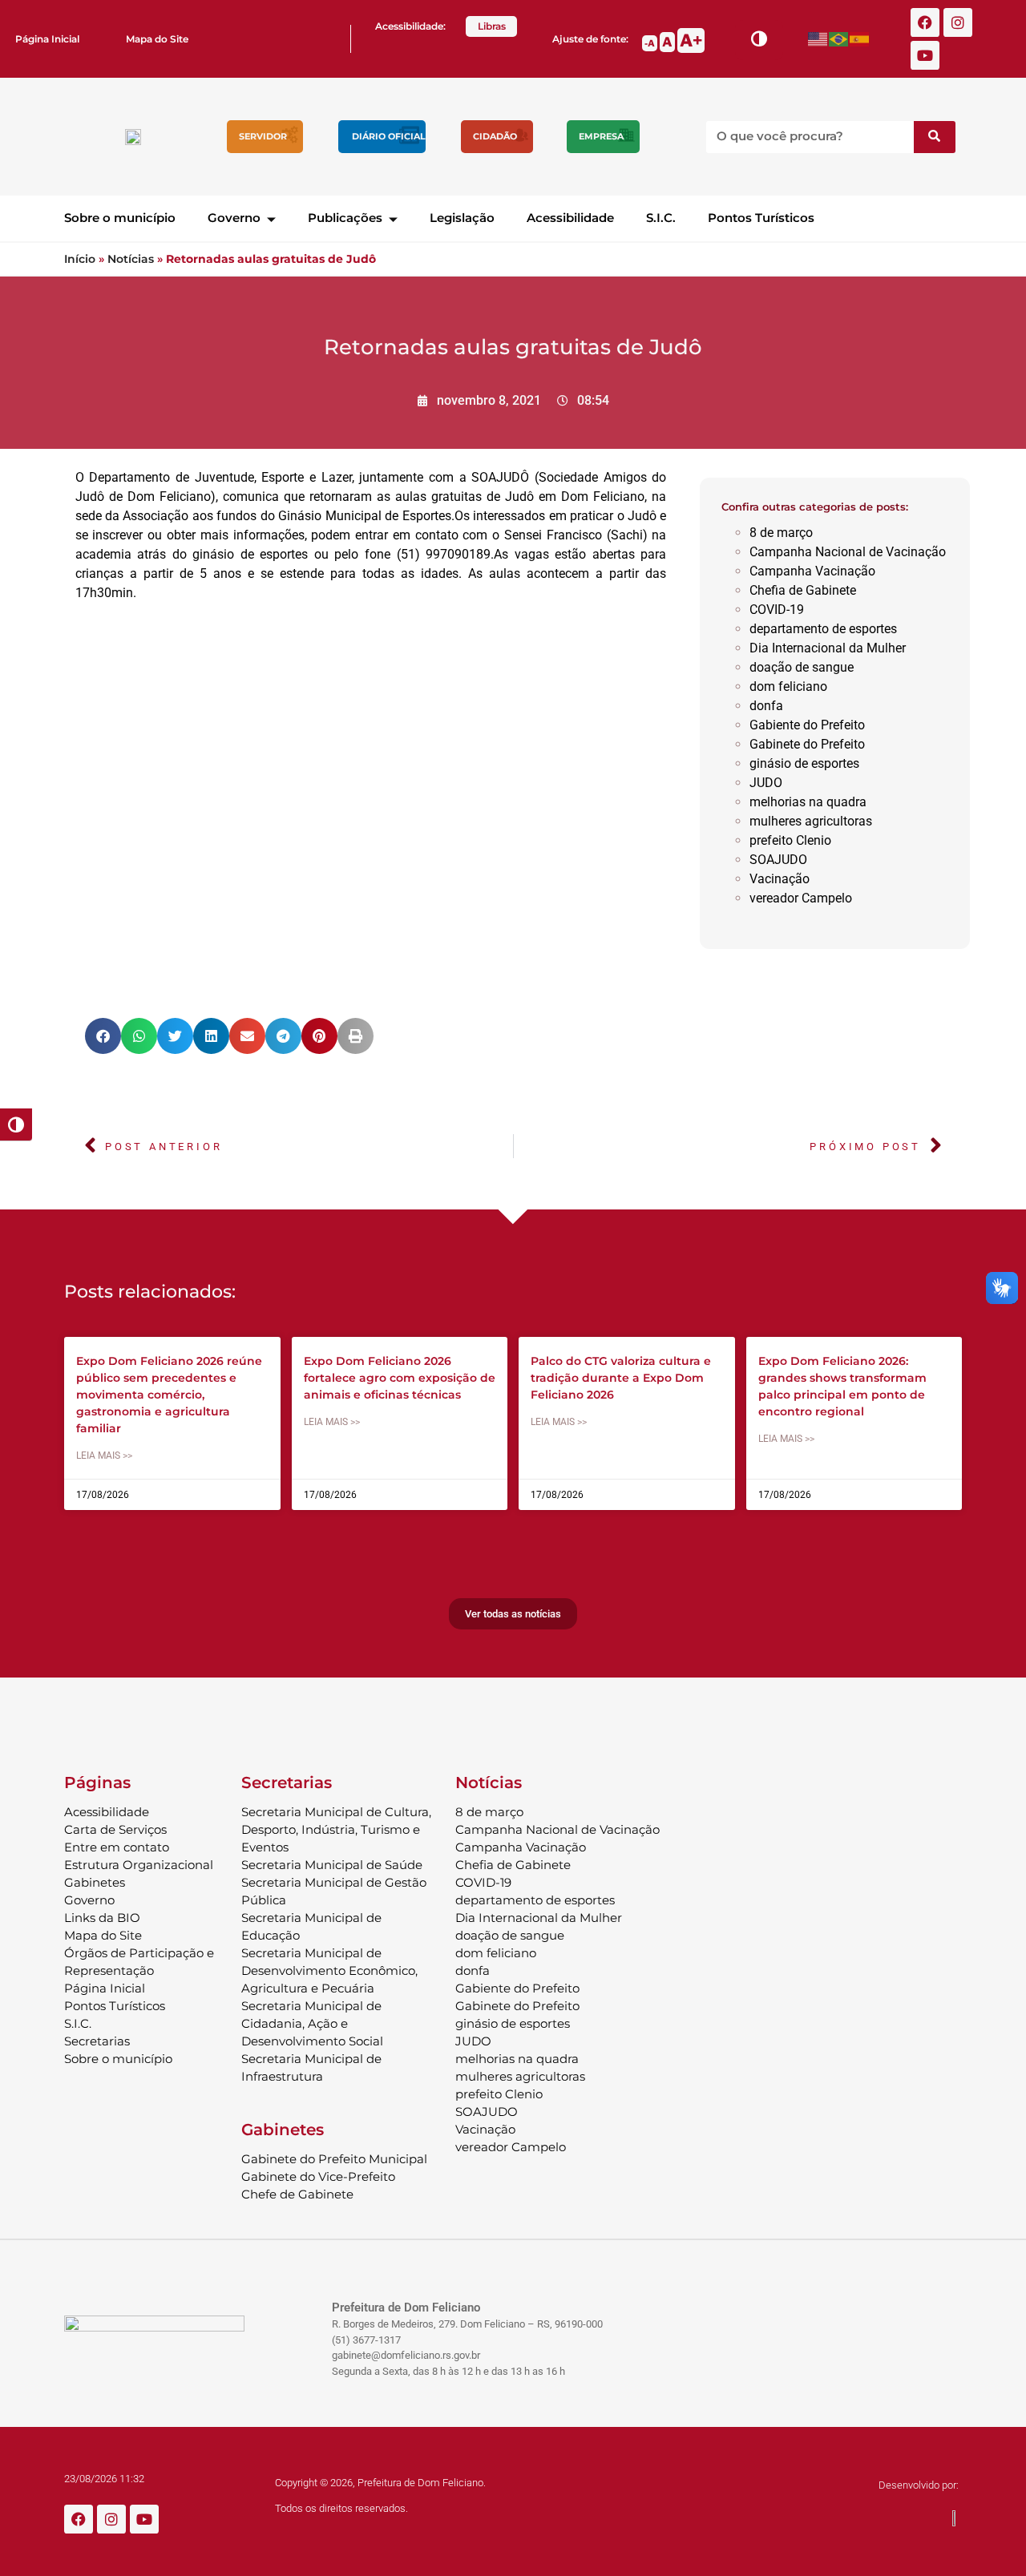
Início (80, 259)
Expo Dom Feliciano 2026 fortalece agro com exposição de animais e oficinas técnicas (400, 1378)
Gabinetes (95, 1882)
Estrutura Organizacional (139, 1865)
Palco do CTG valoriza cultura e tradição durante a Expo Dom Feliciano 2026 (621, 1378)
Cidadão (495, 136)
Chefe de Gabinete (297, 2194)
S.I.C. (661, 218)
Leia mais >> (104, 1456)
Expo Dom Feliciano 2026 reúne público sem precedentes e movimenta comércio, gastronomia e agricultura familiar (169, 1395)
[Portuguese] (839, 39)
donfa (766, 706)
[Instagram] (958, 22)
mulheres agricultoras (811, 821)
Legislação (462, 218)
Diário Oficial (389, 136)
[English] (818, 39)
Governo (234, 218)
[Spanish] (860, 39)
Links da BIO (102, 1918)
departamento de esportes (823, 629)
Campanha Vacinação (812, 571)
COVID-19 (777, 610)
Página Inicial (47, 39)
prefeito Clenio (790, 840)
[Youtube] (925, 55)
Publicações (345, 218)
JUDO (766, 783)
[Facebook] (925, 22)
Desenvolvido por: (919, 2485)
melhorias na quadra (808, 802)
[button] (103, 1036)
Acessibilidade (570, 218)
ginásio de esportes (804, 763)
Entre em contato (117, 1847)
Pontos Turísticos (761, 218)
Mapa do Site (157, 39)
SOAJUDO (778, 860)
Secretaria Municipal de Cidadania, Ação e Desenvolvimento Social (312, 2023)
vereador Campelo (801, 898)
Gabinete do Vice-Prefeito (318, 2176)
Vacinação (780, 879)
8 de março (781, 533)
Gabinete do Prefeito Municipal (334, 2159)
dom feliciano (788, 686)
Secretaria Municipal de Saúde (332, 1865)
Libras (492, 26)
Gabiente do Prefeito (807, 725)
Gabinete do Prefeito (807, 744)
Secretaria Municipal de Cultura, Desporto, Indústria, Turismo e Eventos (336, 1829)
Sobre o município (120, 218)
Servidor (263, 136)
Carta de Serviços (115, 1829)
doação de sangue (802, 667)
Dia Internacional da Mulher (828, 648)
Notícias (131, 259)
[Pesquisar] (935, 137)
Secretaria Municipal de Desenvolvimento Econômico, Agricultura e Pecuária (329, 1970)
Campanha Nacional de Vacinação (848, 552)
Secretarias (97, 2041)
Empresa (601, 136)
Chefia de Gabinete (803, 590)
